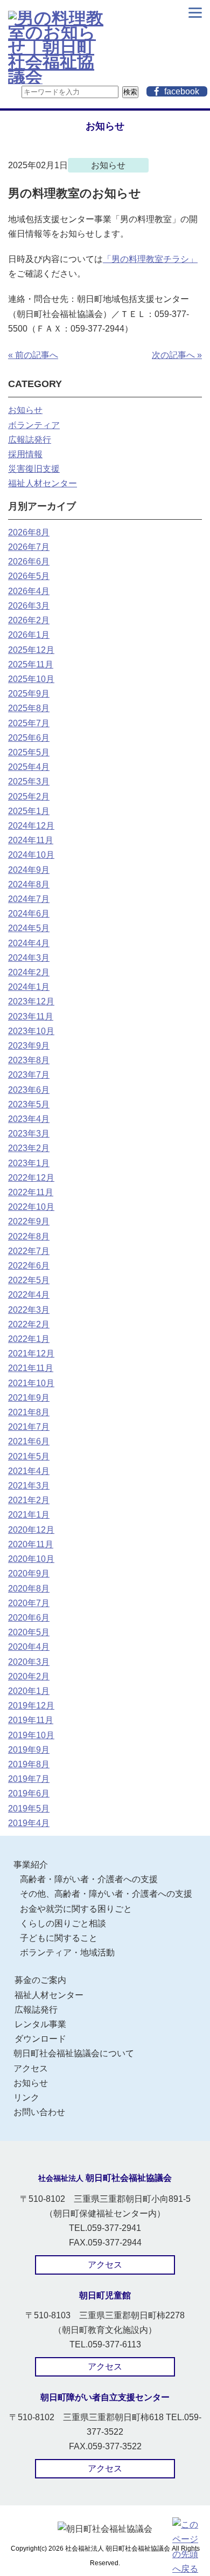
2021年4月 (29, 1471)
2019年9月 (29, 1750)
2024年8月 (29, 884)
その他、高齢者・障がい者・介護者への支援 (106, 1894)
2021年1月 (29, 1515)
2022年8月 (29, 1237)
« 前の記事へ (33, 355)
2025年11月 (31, 664)
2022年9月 (29, 1221)
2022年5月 (29, 1280)
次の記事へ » (177, 355)
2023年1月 (29, 1163)
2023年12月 (31, 1001)
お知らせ (25, 410)
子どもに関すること (59, 1938)
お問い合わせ (39, 2112)
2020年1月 (29, 1691)
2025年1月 (29, 811)
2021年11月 (31, 1368)
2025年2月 (29, 797)
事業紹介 (31, 1865)
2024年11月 (31, 840)
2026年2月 (29, 620)
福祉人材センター (43, 483)
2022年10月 (31, 1207)
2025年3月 (29, 781)
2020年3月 (29, 1662)
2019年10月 (31, 1735)
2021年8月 (29, 1412)
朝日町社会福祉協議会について (74, 2053)
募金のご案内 (40, 1980)
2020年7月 (29, 1603)
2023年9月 (29, 1046)
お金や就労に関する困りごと (76, 1909)
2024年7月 (29, 899)
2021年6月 (29, 1441)
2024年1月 (29, 987)
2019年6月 (29, 1793)
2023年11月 (31, 1017)
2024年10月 (31, 855)
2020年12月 (31, 1530)
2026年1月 (29, 635)
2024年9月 (29, 870)
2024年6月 (29, 914)
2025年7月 (29, 723)
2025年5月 (29, 752)
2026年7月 (29, 547)
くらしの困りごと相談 (63, 1923)
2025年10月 (31, 679)
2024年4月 (29, 943)
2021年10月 (31, 1383)
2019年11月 (31, 1720)
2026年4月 (29, 591)
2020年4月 (29, 1647)
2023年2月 (29, 1148)
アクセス (31, 2068)
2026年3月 (29, 606)
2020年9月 (29, 1573)
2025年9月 (29, 694)
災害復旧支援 (34, 469)
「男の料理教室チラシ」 (150, 259)
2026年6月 (29, 562)
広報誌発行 (30, 440)
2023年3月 (29, 1134)
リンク (26, 2098)
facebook (182, 91)
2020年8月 (29, 1589)
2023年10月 (31, 1031)
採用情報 (25, 454)
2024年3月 (29, 958)
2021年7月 (29, 1427)
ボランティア (34, 425)
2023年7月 (29, 1075)
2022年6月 (29, 1266)
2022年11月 (31, 1192)
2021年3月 (29, 1486)
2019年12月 (31, 1706)
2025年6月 (29, 738)
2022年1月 (29, 1339)
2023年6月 (29, 1090)
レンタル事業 (40, 2024)
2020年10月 (31, 1559)
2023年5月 (29, 1104)
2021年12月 (31, 1354)
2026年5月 (29, 576)
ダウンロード (40, 2039)
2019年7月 (29, 1779)
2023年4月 (29, 1119)
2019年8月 (29, 1764)
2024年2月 (29, 972)
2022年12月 (31, 1178)
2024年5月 (29, 928)
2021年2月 (29, 1500)
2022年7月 (29, 1251)
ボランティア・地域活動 (67, 1952)
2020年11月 (31, 1544)
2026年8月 (29, 532)
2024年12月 (31, 826)
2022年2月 (29, 1324)
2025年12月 (31, 650)
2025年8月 (29, 708)
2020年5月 (29, 1632)
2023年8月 (29, 1060)
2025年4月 (29, 767)
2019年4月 (29, 1823)
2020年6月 (29, 1618)
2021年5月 (29, 1456)
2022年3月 (29, 1310)
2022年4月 (29, 1295)
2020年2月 (29, 1676)
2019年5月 (29, 1809)
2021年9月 (29, 1398)
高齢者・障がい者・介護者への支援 (89, 1879)
